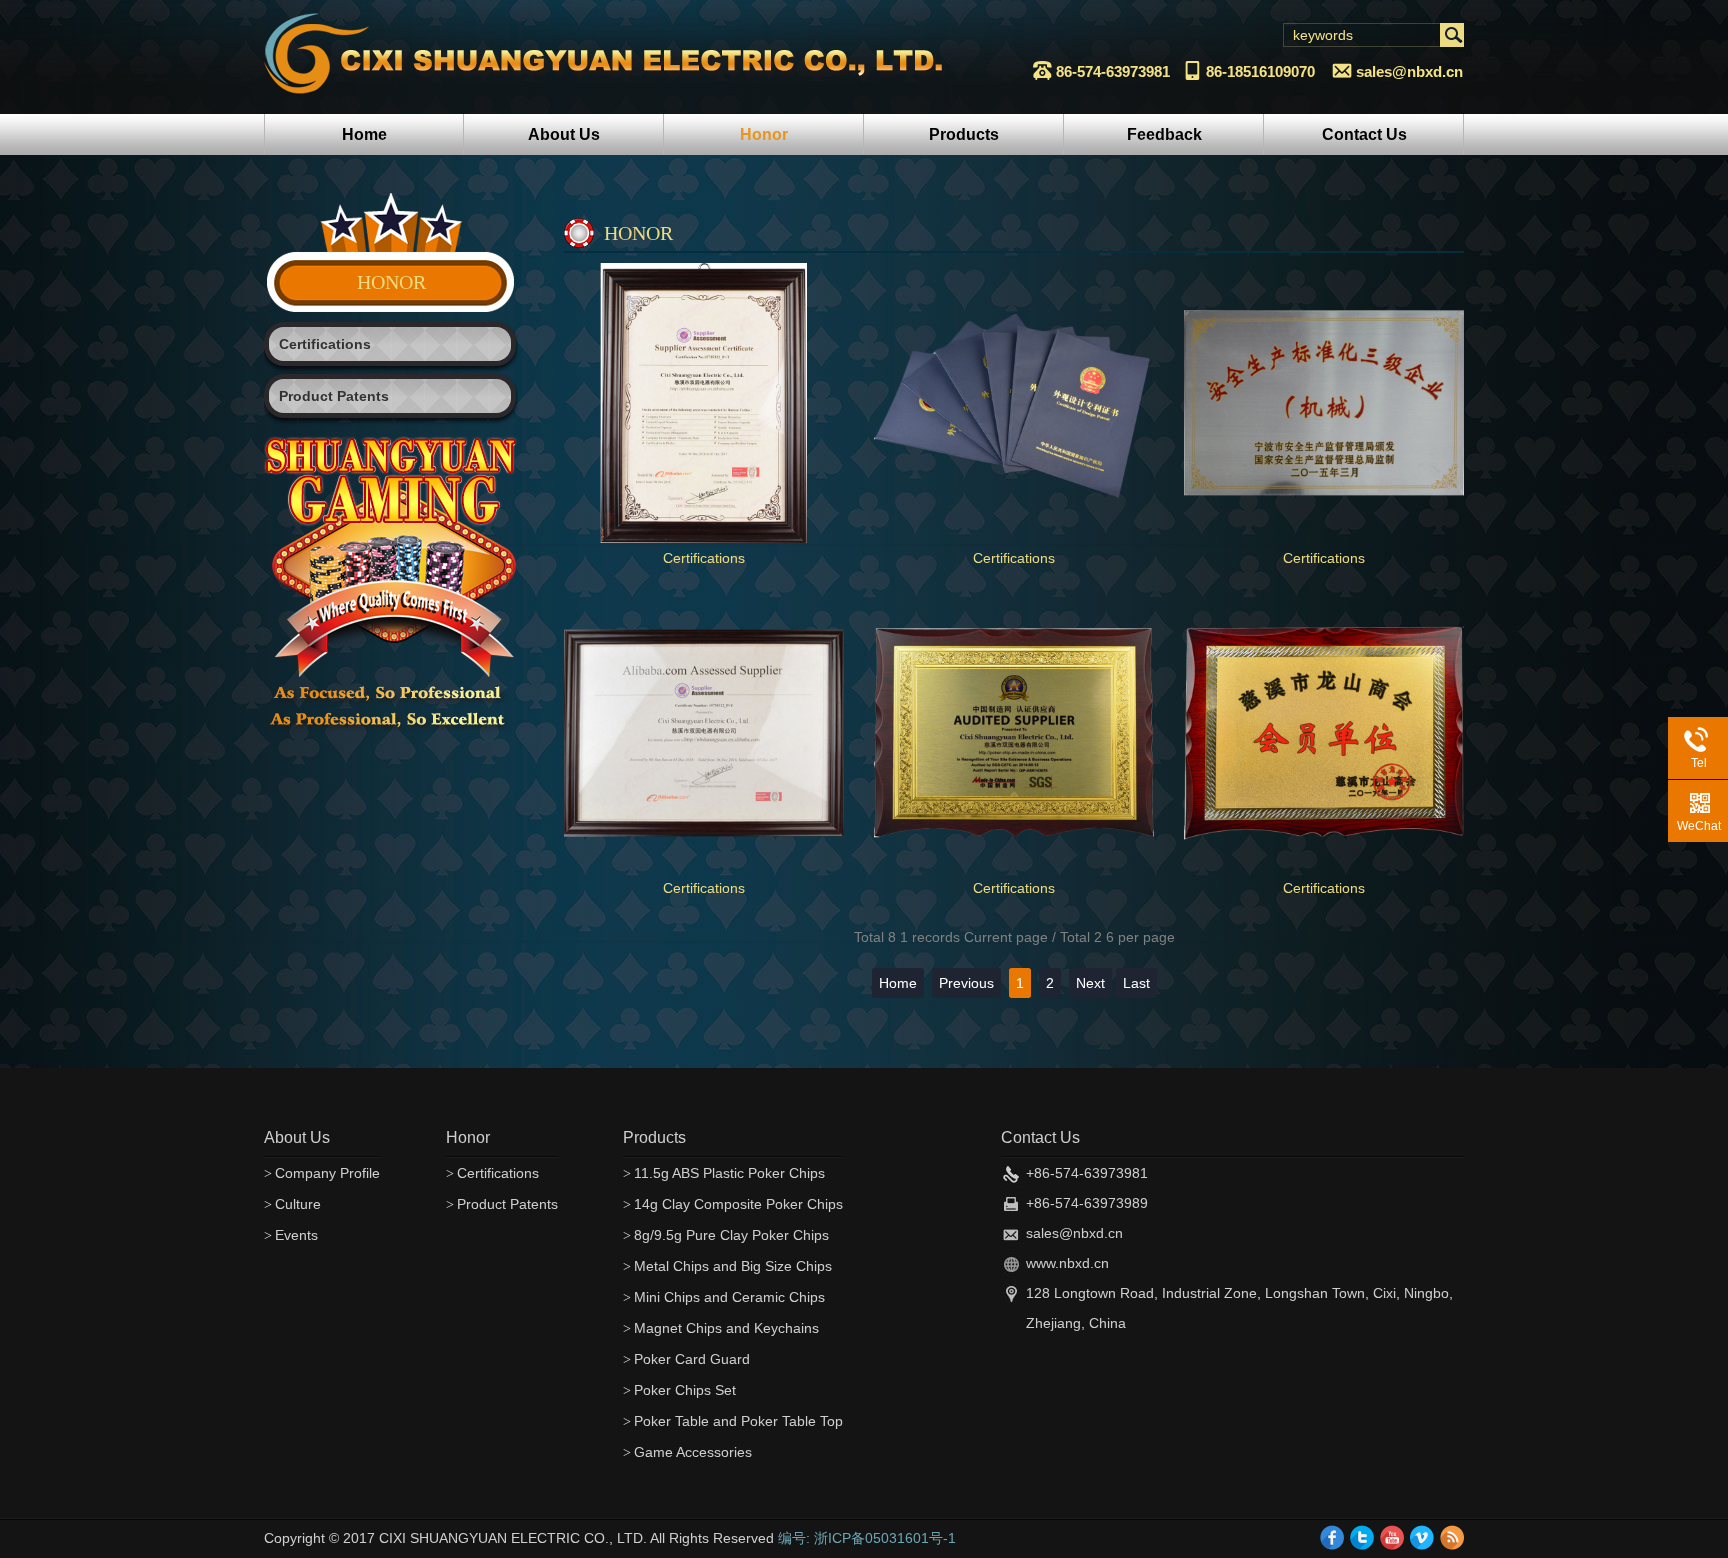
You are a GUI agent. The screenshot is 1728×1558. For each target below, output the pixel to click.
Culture (292, 1204)
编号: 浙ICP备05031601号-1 (867, 1538)
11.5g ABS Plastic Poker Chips (724, 1173)
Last (1136, 983)
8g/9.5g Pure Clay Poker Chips (726, 1235)
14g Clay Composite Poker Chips (733, 1204)
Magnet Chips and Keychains (721, 1328)
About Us (564, 134)
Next (1090, 983)
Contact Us (1364, 134)
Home (364, 134)
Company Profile (322, 1173)
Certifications (325, 344)
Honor (764, 134)
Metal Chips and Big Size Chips (727, 1266)
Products (964, 134)
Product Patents (334, 396)
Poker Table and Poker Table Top (733, 1421)
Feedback (1164, 134)
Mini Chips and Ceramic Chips (724, 1297)
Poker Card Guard (686, 1359)
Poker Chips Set (679, 1390)
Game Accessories (687, 1452)
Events (291, 1235)
